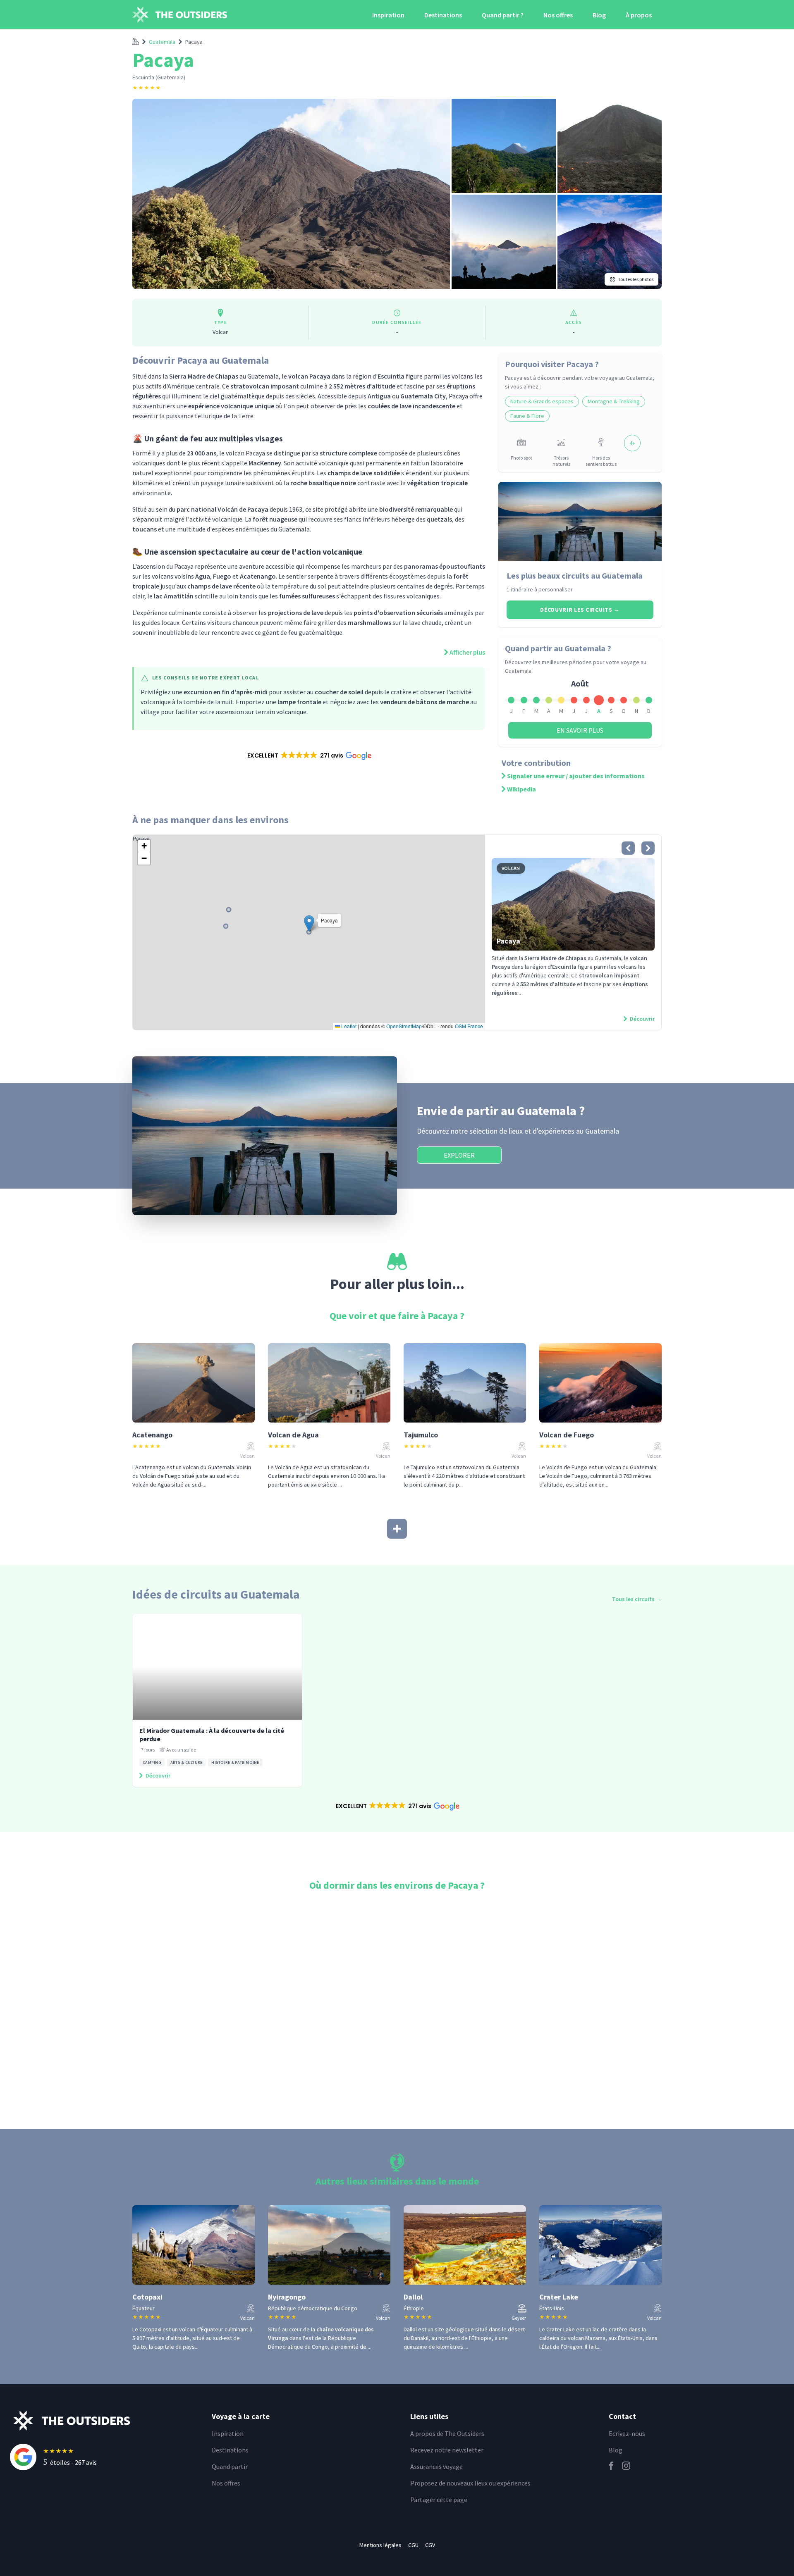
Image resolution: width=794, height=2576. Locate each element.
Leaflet (348, 1026)
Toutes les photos (636, 279)
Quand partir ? (503, 15)
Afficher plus (467, 652)
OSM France (469, 1026)
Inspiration (388, 15)
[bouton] (628, 848)
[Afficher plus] (397, 1529)
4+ (632, 443)
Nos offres (558, 15)
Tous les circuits (637, 1599)
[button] (309, 755)
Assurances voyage (436, 2466)
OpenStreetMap (404, 1026)
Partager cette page (439, 2500)
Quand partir (230, 2466)
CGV (430, 2545)
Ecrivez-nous (627, 2433)
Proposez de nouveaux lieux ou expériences (470, 2483)
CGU (413, 2545)
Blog (599, 15)
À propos (639, 15)
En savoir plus (580, 730)
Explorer (459, 1155)
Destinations (443, 15)
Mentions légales (380, 2545)
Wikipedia (521, 789)
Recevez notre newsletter (447, 2450)
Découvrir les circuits (580, 610)
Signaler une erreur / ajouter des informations (576, 776)
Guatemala (162, 42)
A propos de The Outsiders (447, 2433)
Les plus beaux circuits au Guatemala (575, 575)
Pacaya (194, 42)
